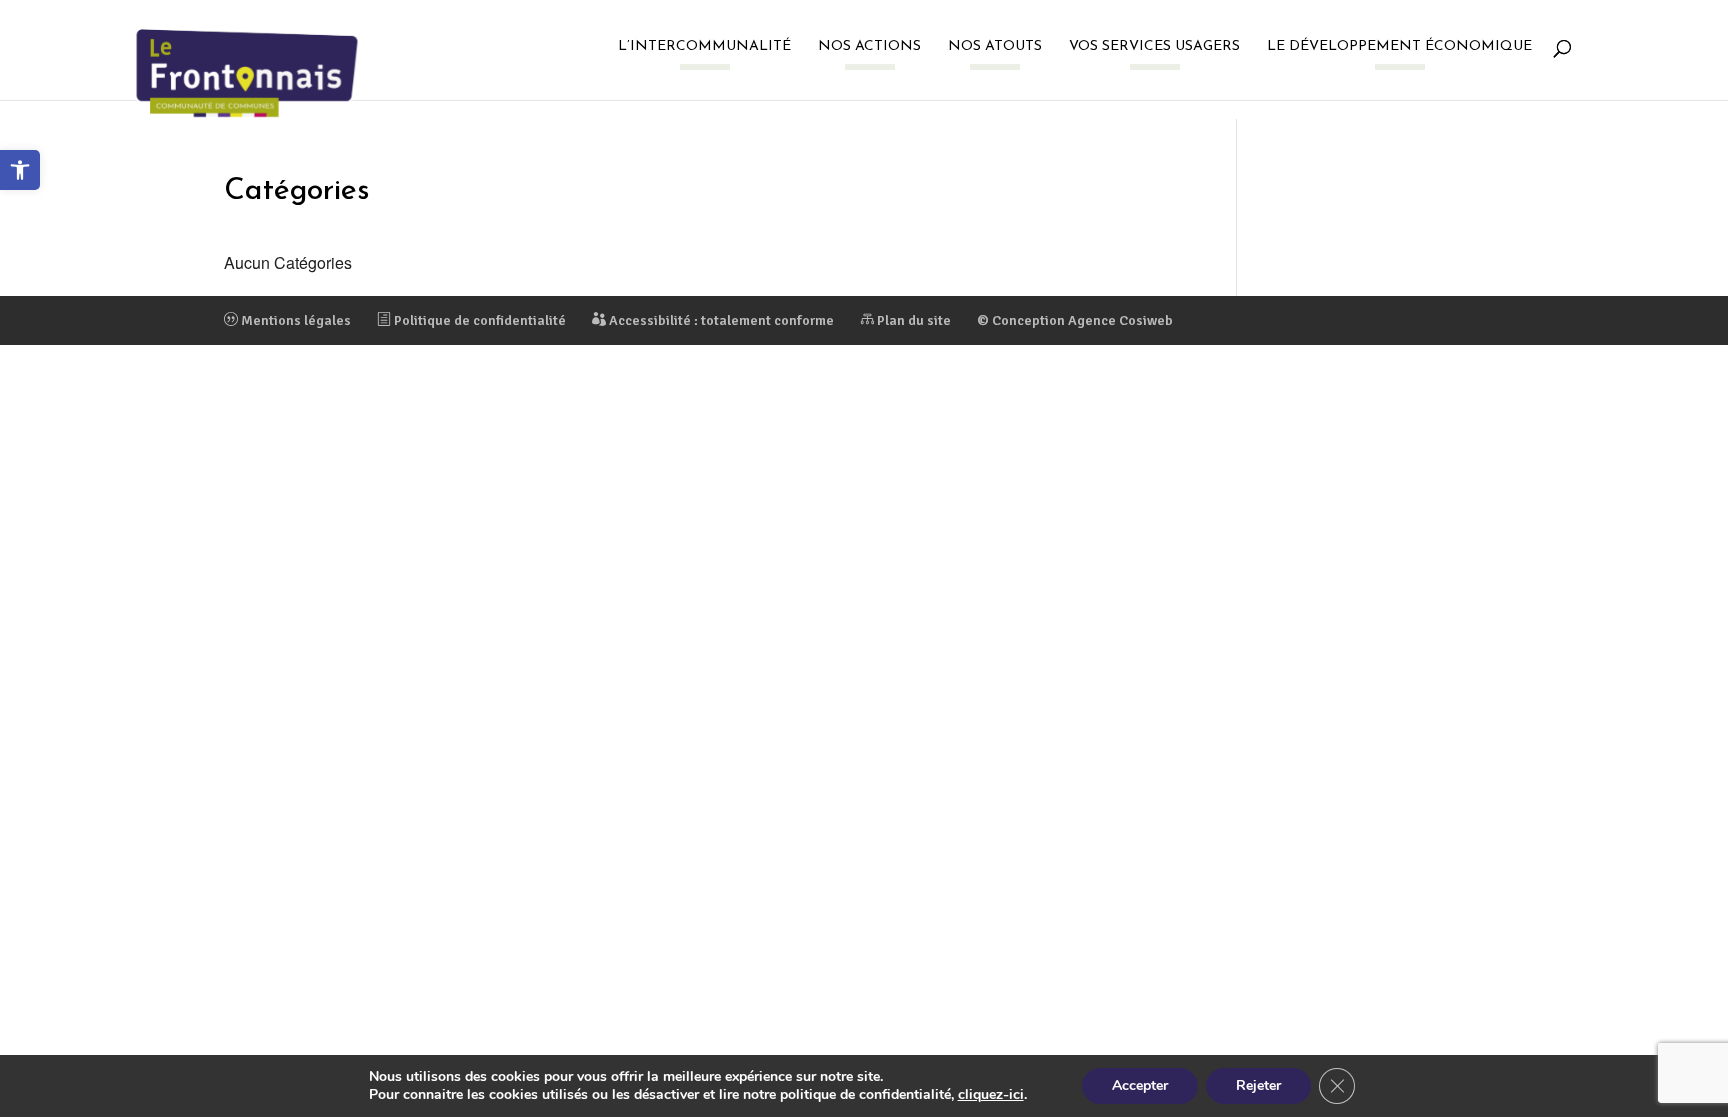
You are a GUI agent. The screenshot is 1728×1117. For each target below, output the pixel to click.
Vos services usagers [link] (1154, 47)
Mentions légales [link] (294, 320)
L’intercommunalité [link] (704, 47)
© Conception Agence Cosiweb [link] (1075, 320)
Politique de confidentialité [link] (478, 320)
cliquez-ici (991, 1095)
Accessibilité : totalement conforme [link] (720, 320)
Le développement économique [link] (1399, 47)
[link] (20, 170)
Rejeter (1258, 1085)
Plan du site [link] (912, 320)
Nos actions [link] (869, 47)
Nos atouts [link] (995, 47)
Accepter (1140, 1085)
